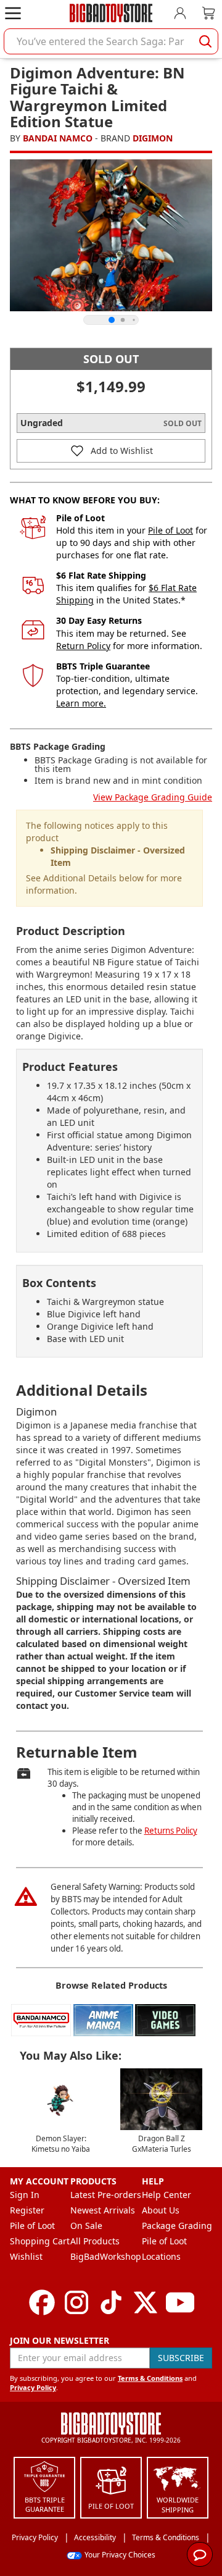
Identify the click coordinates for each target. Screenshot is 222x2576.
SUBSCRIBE (181, 2358)
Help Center (166, 2195)
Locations (161, 2256)
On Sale (86, 2226)
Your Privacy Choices (120, 2555)
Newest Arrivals (103, 2210)
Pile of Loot (171, 530)
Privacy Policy (33, 2387)
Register (27, 2210)
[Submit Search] (205, 41)
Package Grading (177, 2226)
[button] (111, 451)
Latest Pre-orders (106, 2195)
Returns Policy (171, 1831)
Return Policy (83, 646)
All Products (95, 2241)
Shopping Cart (40, 2241)
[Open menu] (13, 13)
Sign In (25, 2195)
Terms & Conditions (150, 2378)
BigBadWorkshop (106, 2256)
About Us (161, 2210)
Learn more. (81, 703)
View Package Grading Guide (153, 797)
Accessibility (95, 2537)
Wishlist (26, 2256)
